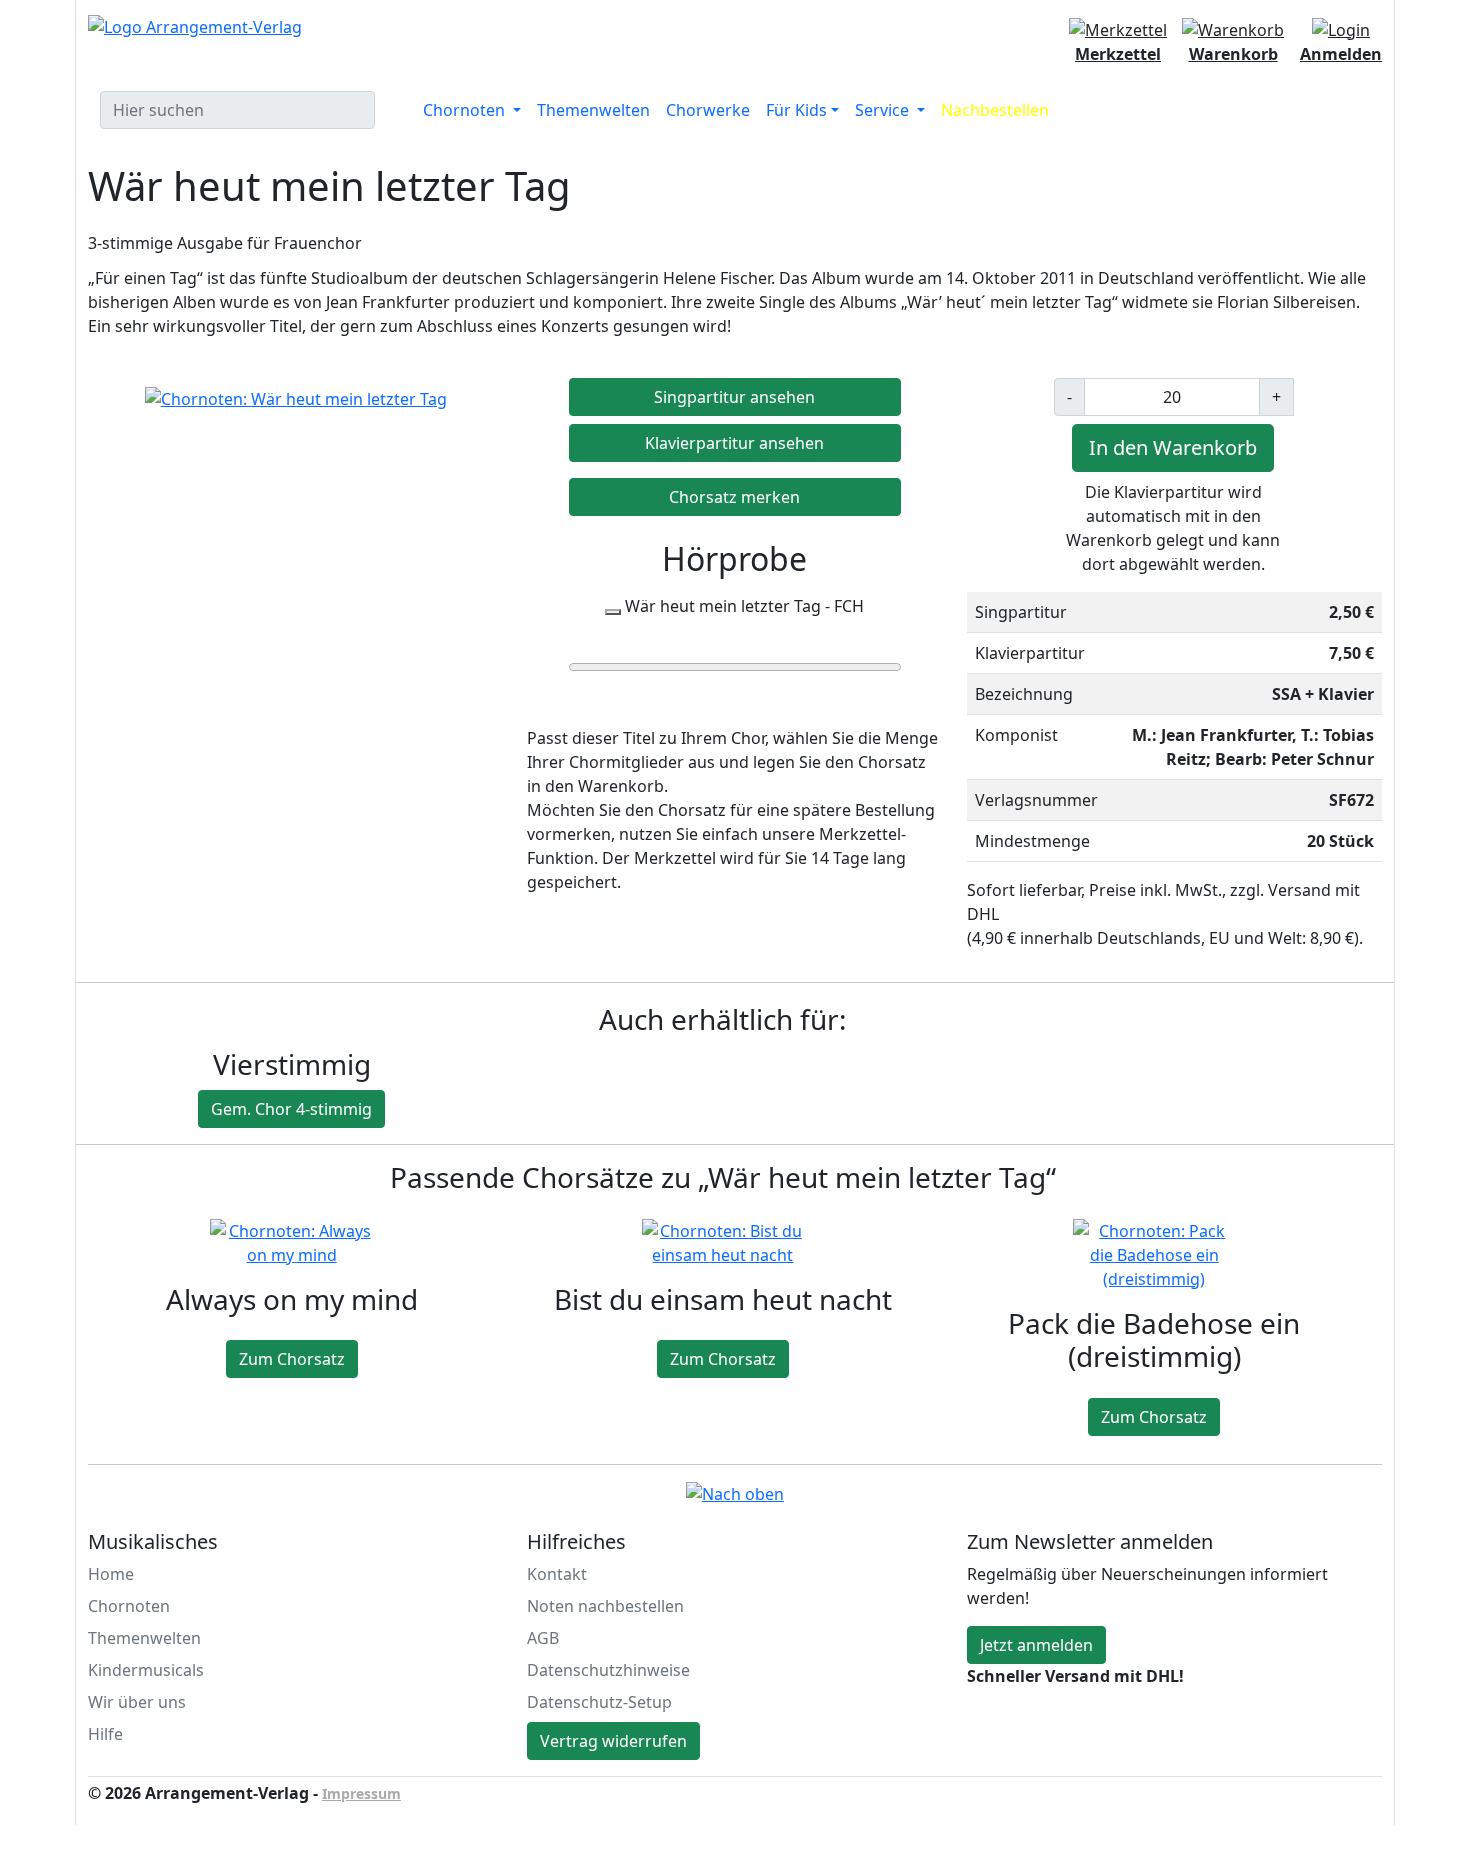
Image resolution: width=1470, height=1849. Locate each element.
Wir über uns (137, 1702)
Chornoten (129, 1606)
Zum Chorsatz (292, 1359)
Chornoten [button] (466, 110)
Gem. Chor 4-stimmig (291, 1109)
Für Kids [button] (796, 110)
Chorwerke (708, 110)
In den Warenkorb (1173, 447)
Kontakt (557, 1574)
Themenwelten (593, 110)
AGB (543, 1638)
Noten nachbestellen (605, 1606)
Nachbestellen (995, 110)
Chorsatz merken (734, 497)
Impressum (361, 1793)
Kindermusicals (146, 1670)
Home (111, 1574)
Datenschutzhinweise (608, 1670)
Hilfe (105, 1734)
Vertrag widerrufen (613, 1741)
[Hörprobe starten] (613, 612)
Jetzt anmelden (1036, 1645)
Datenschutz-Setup (599, 1702)
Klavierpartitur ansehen (734, 443)
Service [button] (884, 110)
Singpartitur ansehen (734, 397)
